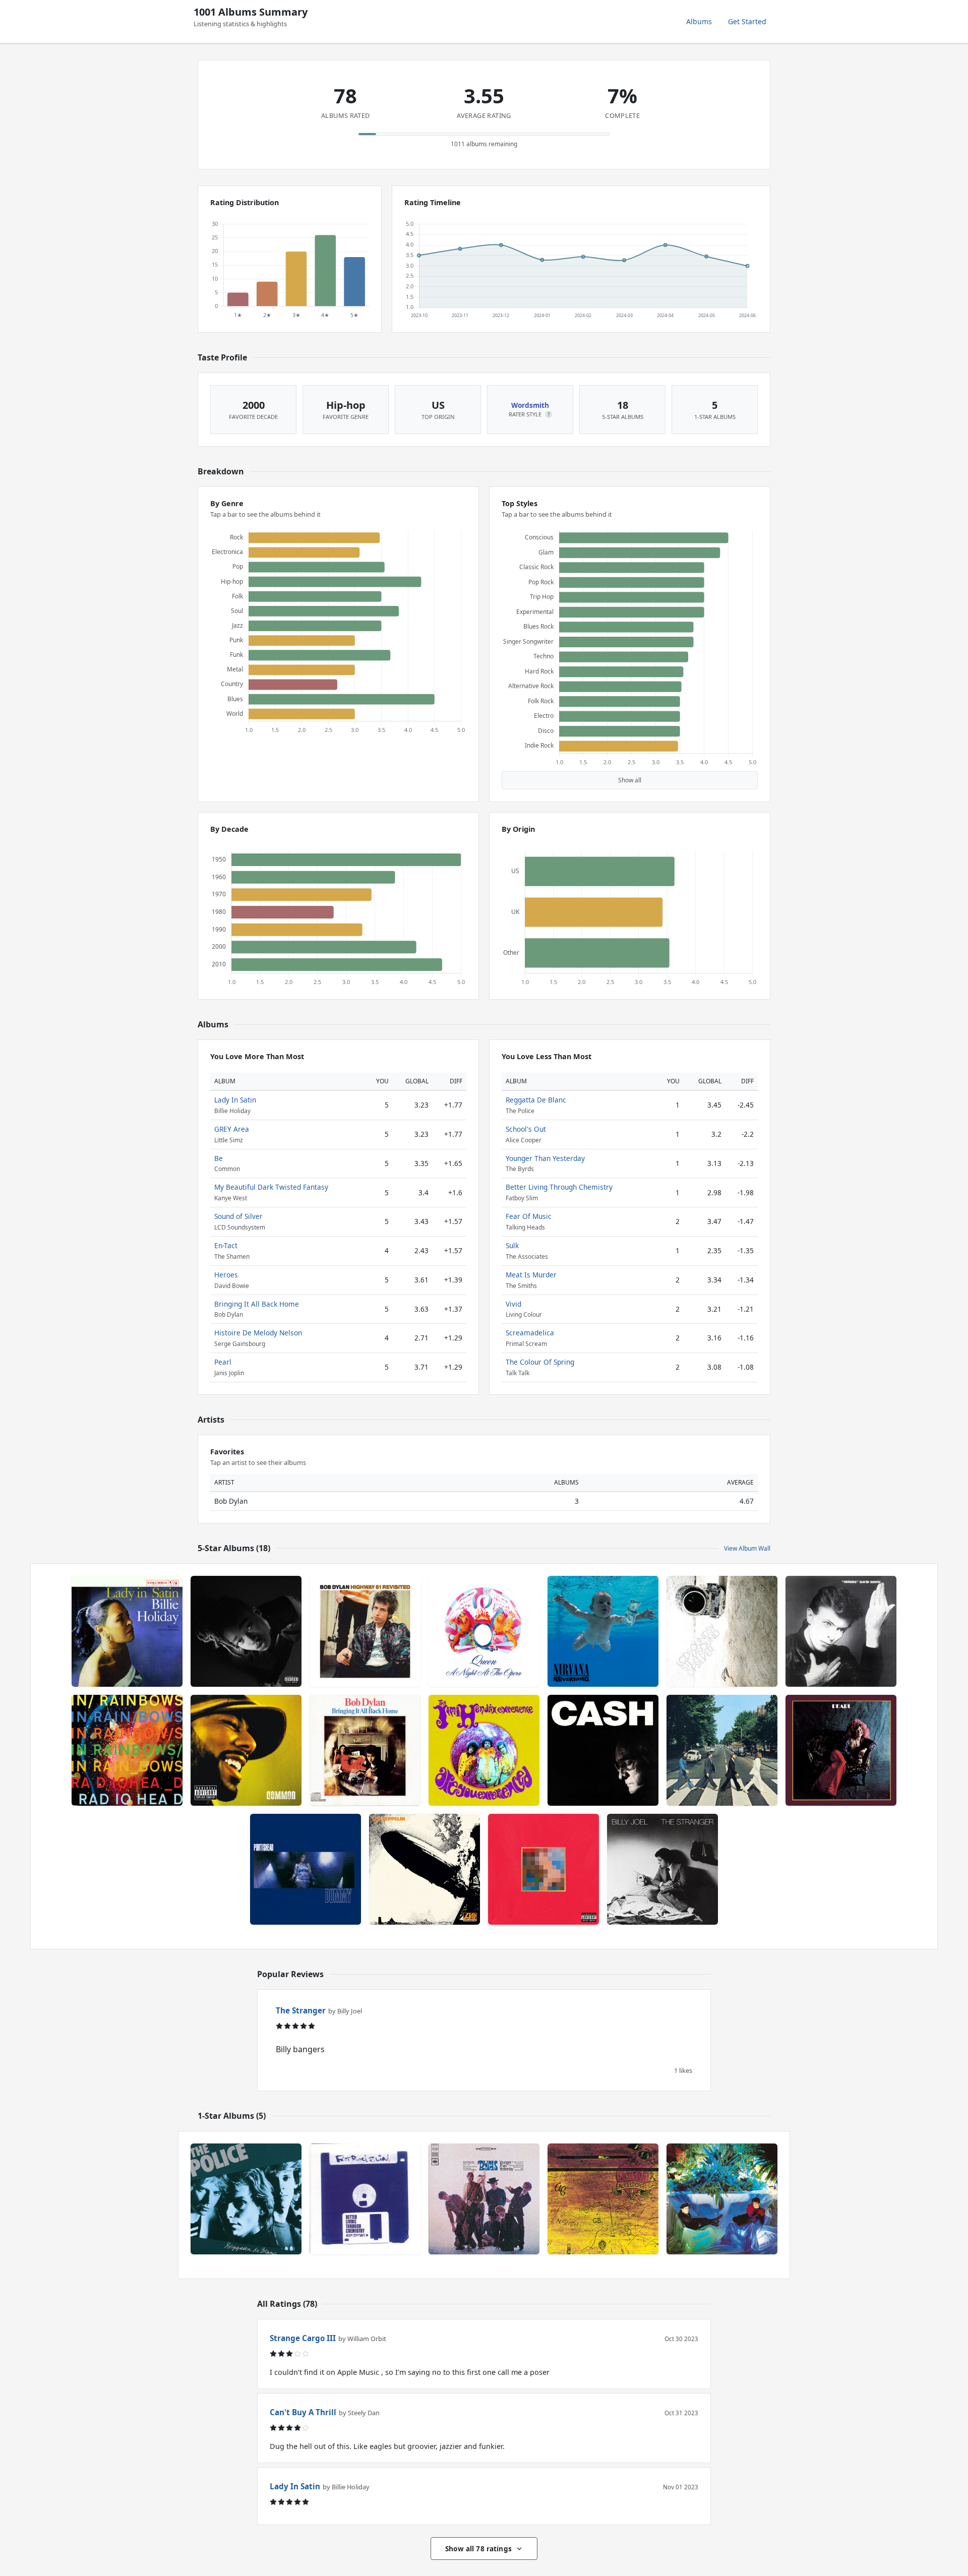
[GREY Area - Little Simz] (246, 1631)
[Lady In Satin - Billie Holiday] (127, 1631)
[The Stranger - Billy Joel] (662, 1869)
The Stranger (301, 2010)
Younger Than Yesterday (545, 1158)
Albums (699, 21)
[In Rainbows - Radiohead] (127, 1750)
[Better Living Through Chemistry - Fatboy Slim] (365, 2199)
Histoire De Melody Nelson (258, 1333)
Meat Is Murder (531, 1275)
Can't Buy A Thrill (303, 2412)
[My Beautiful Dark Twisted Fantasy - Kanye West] (543, 1869)
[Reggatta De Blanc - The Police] (246, 2199)
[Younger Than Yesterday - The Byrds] (484, 2199)
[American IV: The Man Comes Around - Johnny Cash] (603, 1750)
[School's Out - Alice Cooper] (603, 2199)
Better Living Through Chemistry (559, 1187)
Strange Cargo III (303, 2338)
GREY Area (232, 1129)
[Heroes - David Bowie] (841, 1631)
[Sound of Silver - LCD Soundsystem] (722, 1631)
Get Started (747, 21)
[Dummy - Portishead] (306, 1869)
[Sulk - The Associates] (722, 2199)
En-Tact (226, 1245)
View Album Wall (747, 1548)
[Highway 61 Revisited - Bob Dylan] (365, 1631)
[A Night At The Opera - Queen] (484, 1631)
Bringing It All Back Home (257, 1304)
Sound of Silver (238, 1216)
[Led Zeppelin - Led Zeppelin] (425, 1869)
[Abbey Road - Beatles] (722, 1750)
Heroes (226, 1275)
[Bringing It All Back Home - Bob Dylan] (365, 1750)
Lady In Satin (235, 1100)
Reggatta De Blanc (536, 1100)
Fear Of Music (529, 1216)
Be (219, 1158)
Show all (630, 780)
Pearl (223, 1362)
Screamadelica (530, 1333)
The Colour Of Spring (540, 1362)
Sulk (512, 1245)
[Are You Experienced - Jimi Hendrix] (484, 1750)
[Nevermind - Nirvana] (603, 1631)
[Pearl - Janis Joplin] (841, 1750)
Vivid (513, 1304)
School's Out (526, 1129)
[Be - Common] (246, 1750)
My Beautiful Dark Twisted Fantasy (271, 1187)
